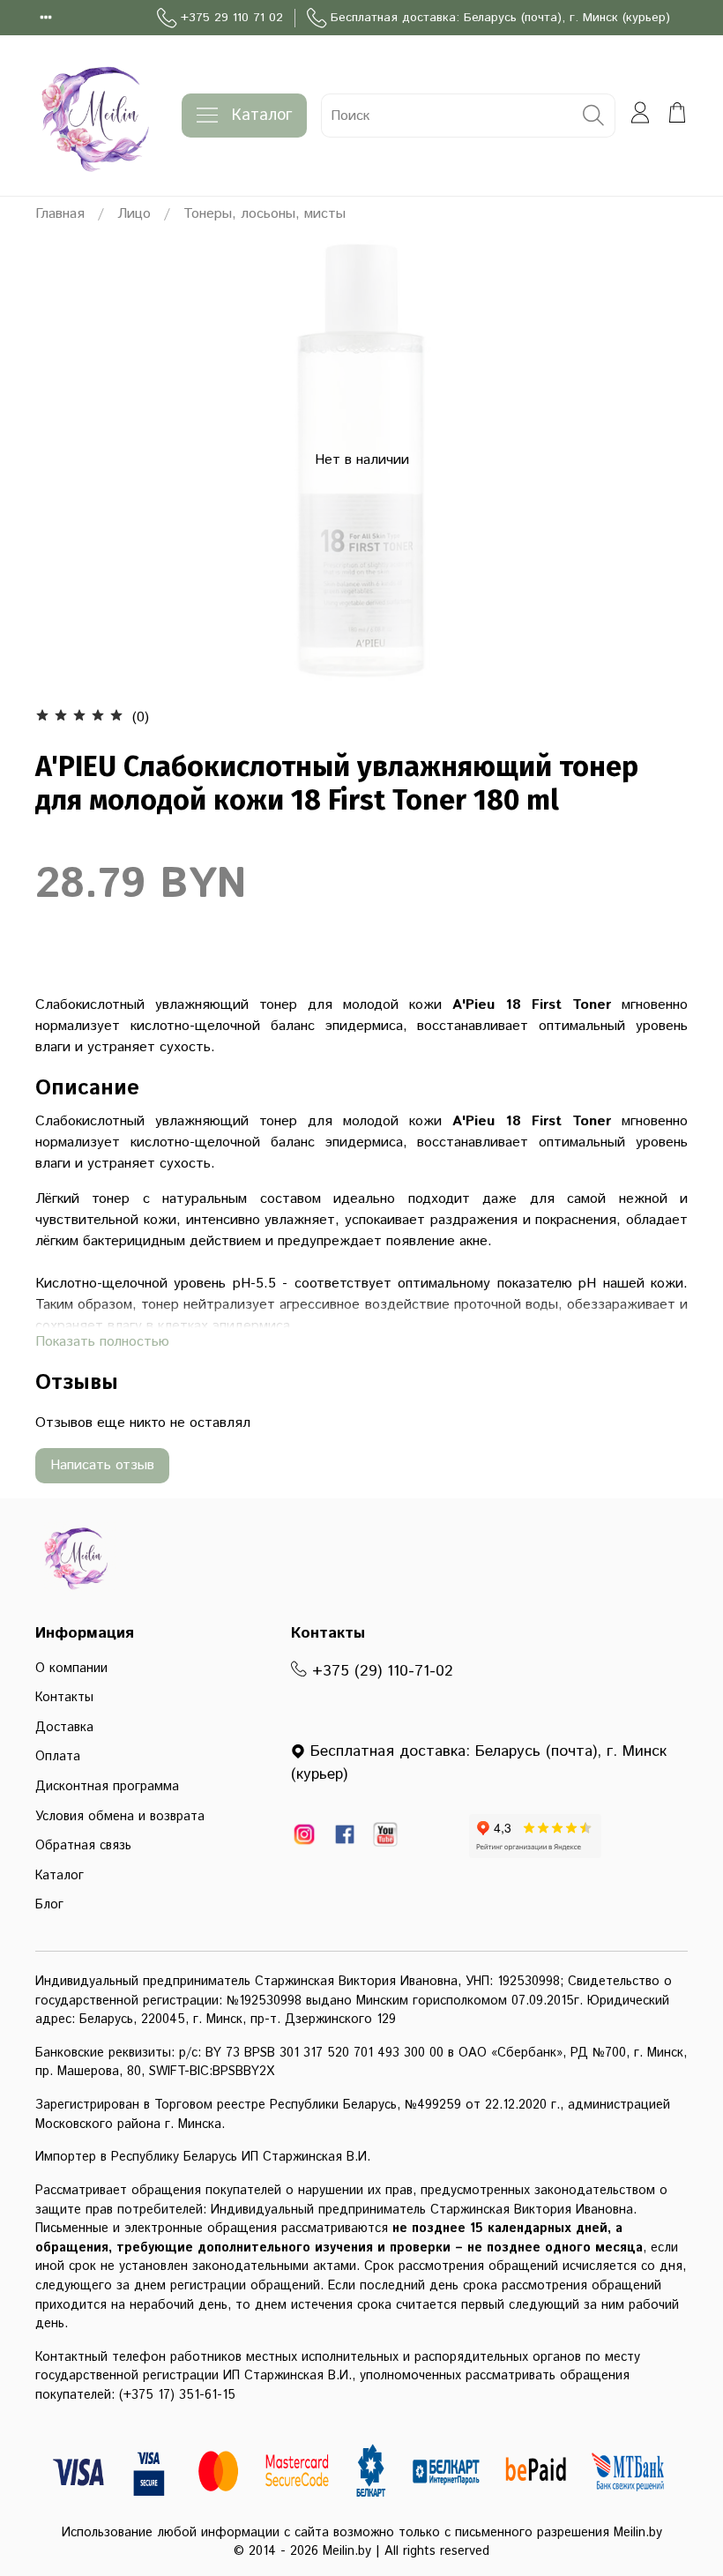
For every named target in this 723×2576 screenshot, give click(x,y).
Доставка (64, 1728)
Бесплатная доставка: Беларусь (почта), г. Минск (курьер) (500, 18)
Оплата (58, 1757)
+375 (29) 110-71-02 (380, 1671)
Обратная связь (83, 1846)
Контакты (64, 1698)
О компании (71, 1669)
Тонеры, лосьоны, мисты (265, 214)
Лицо (134, 214)
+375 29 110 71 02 (232, 18)
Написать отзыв (102, 1465)
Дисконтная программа (107, 1787)
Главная (60, 214)
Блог (49, 1905)
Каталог (262, 116)
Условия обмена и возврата (120, 1817)
